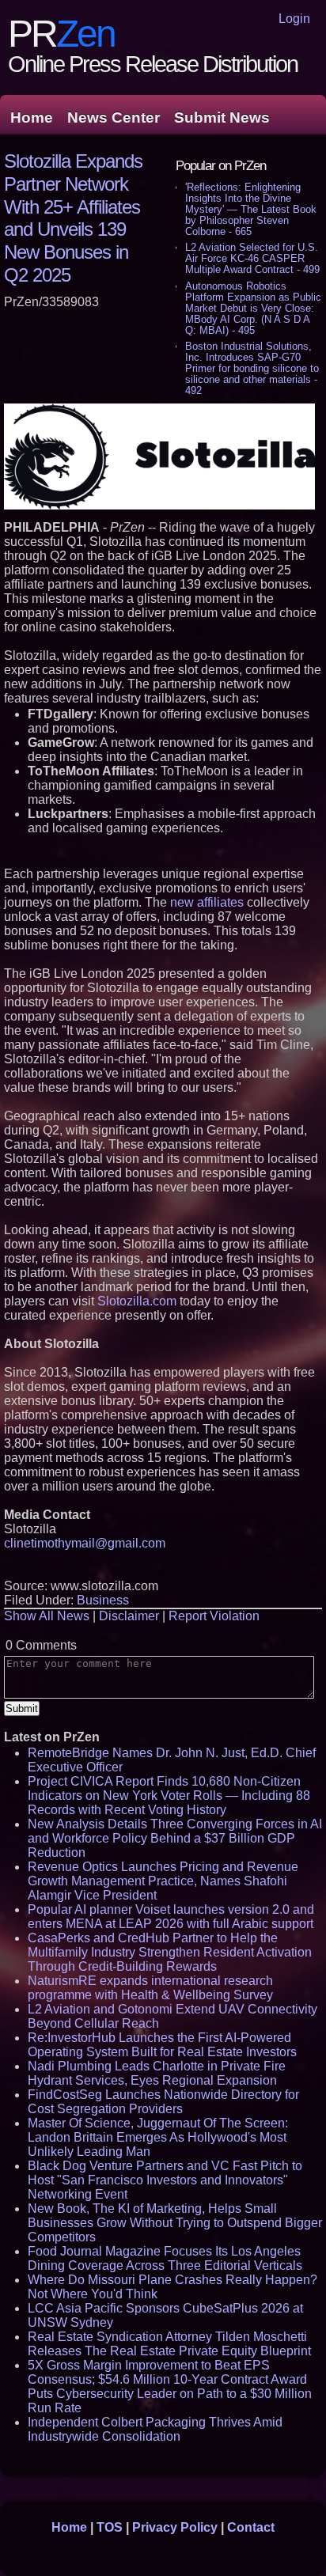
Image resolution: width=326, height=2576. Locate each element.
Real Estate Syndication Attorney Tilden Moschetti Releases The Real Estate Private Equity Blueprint (169, 2344)
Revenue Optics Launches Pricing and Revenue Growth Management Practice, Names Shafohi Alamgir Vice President (163, 1881)
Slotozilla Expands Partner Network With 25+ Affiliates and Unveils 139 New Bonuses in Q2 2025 (73, 218)
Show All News (47, 1616)
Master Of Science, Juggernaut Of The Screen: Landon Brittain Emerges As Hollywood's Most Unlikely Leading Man (158, 2137)
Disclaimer (129, 1616)
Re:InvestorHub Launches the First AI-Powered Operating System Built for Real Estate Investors (162, 2045)
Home (32, 117)
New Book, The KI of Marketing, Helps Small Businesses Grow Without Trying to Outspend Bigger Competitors (175, 2223)
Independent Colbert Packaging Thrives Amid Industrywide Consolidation (155, 2429)
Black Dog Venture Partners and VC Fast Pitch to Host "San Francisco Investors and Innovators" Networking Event (165, 2180)
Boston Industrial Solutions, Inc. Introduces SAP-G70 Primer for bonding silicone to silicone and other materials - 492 (252, 368)
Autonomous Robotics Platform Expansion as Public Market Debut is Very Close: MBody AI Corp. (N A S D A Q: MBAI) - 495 (253, 308)
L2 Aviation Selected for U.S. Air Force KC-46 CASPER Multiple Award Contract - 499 (252, 258)
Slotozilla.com (137, 1301)
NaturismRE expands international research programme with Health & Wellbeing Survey (150, 1988)
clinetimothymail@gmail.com (85, 1543)
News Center (114, 117)
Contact (251, 2527)
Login (294, 19)
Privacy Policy (175, 2527)
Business (103, 1600)
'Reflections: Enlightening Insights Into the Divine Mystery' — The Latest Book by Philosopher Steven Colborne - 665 (251, 209)
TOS (110, 2527)
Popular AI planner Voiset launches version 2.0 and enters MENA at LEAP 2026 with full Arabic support (171, 1917)
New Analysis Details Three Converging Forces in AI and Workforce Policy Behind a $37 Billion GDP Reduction (175, 1838)
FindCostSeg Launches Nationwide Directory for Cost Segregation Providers (163, 2102)
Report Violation (214, 1616)
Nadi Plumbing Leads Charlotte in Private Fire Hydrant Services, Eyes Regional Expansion (157, 2073)
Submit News (222, 117)
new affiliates (207, 902)
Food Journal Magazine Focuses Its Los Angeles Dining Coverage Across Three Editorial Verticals (165, 2258)
